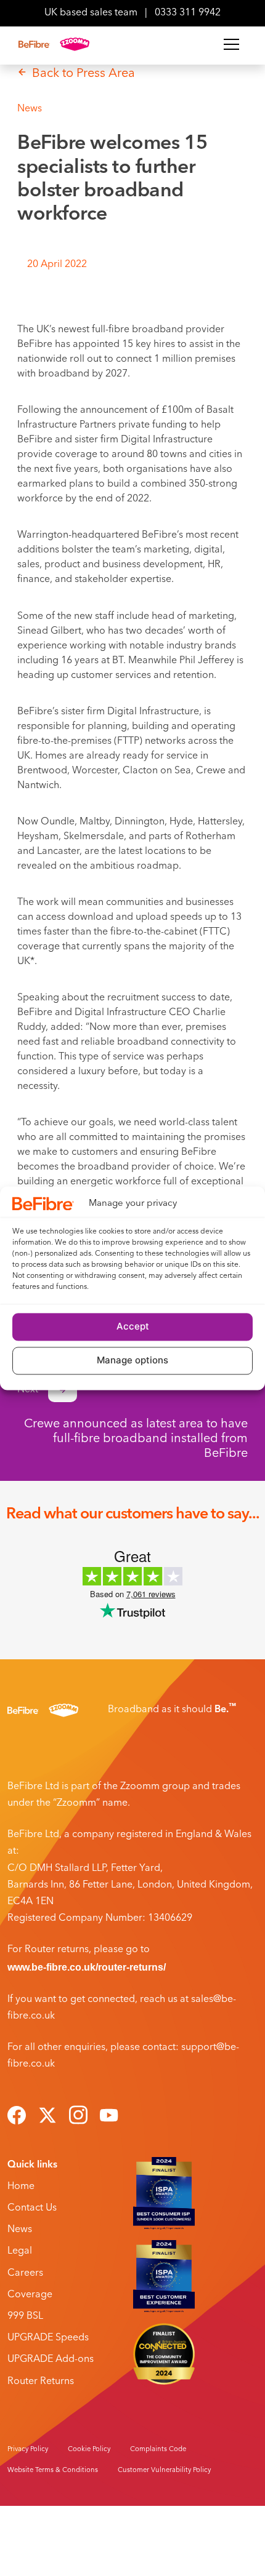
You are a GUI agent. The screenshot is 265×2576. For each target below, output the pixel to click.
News (20, 2230)
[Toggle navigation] (231, 44)
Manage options (132, 1361)
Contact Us (32, 2208)
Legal (20, 2251)
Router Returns (41, 2382)
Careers (25, 2273)
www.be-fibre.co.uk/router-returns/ (87, 1967)
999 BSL (25, 2316)
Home (21, 2187)
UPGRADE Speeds (48, 2338)
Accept (133, 1327)
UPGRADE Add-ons (51, 2359)
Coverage (30, 2295)
